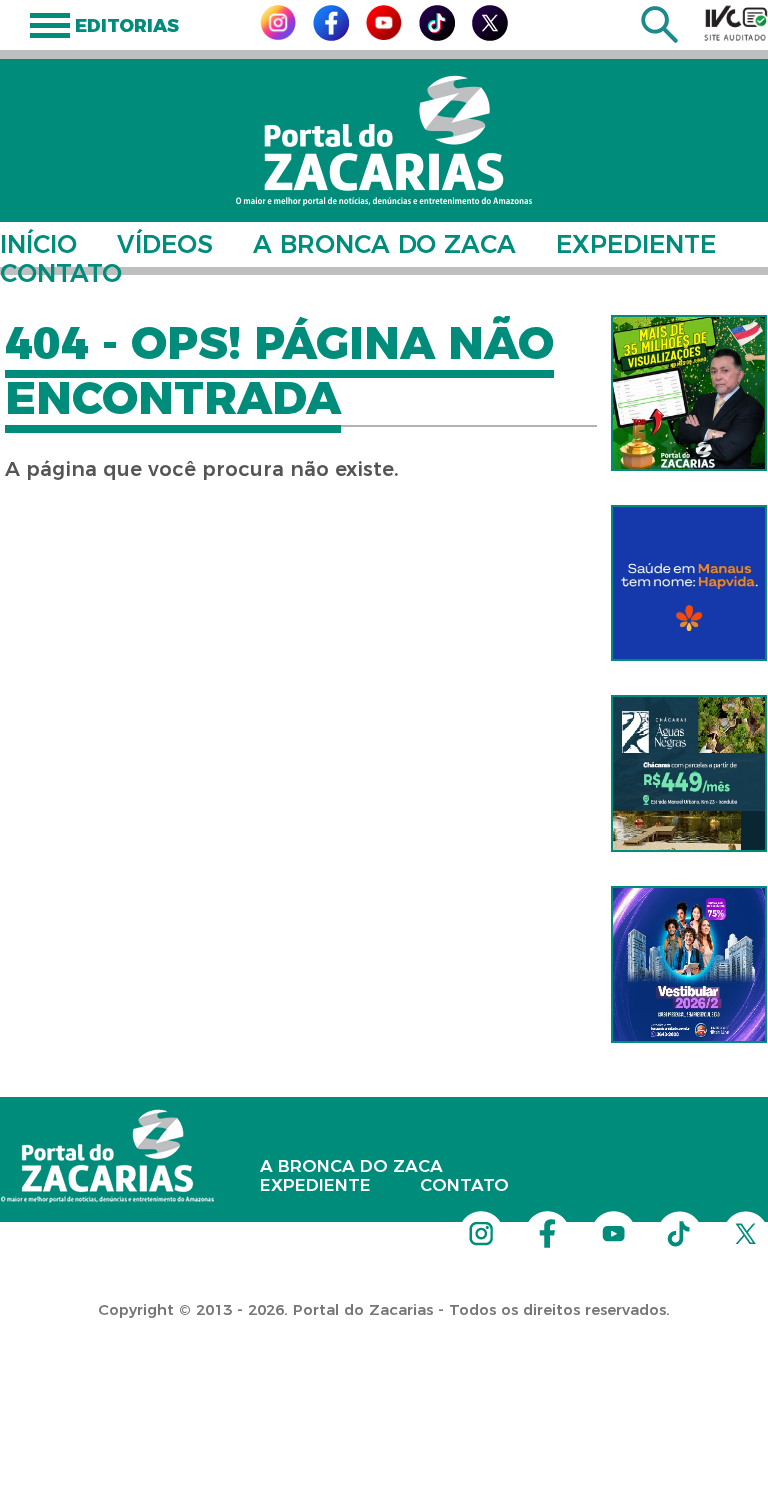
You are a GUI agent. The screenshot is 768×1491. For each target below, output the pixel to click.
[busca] (659, 37)
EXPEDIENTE (636, 244)
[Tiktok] (437, 35)
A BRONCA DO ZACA (384, 244)
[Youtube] (384, 34)
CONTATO (61, 273)
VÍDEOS (165, 244)
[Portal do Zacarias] (384, 140)
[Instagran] (278, 34)
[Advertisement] (364, 1362)
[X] (490, 35)
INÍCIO (38, 244)
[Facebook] (331, 35)
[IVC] (736, 23)
